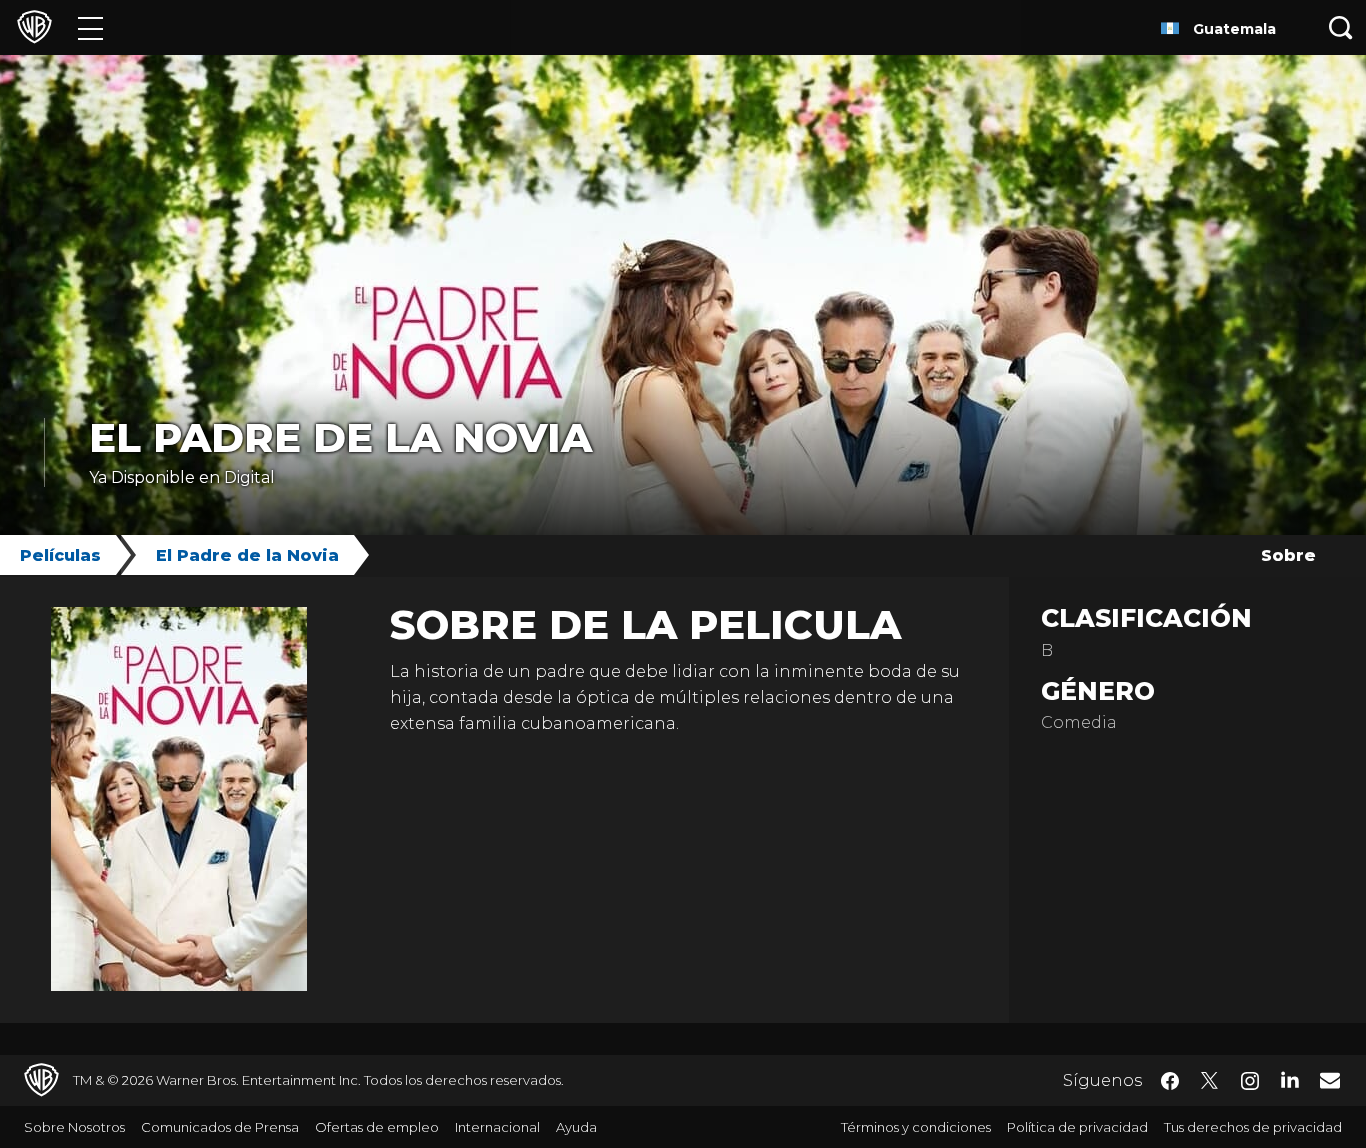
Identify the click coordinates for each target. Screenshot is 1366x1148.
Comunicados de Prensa (220, 1127)
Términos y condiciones (916, 1127)
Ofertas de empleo (377, 1127)
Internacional (497, 1127)
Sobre (1288, 555)
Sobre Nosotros (74, 1127)
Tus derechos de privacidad (1253, 1127)
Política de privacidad (1077, 1127)
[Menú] (90, 27)
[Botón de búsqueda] (1341, 27)
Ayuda (576, 1127)
